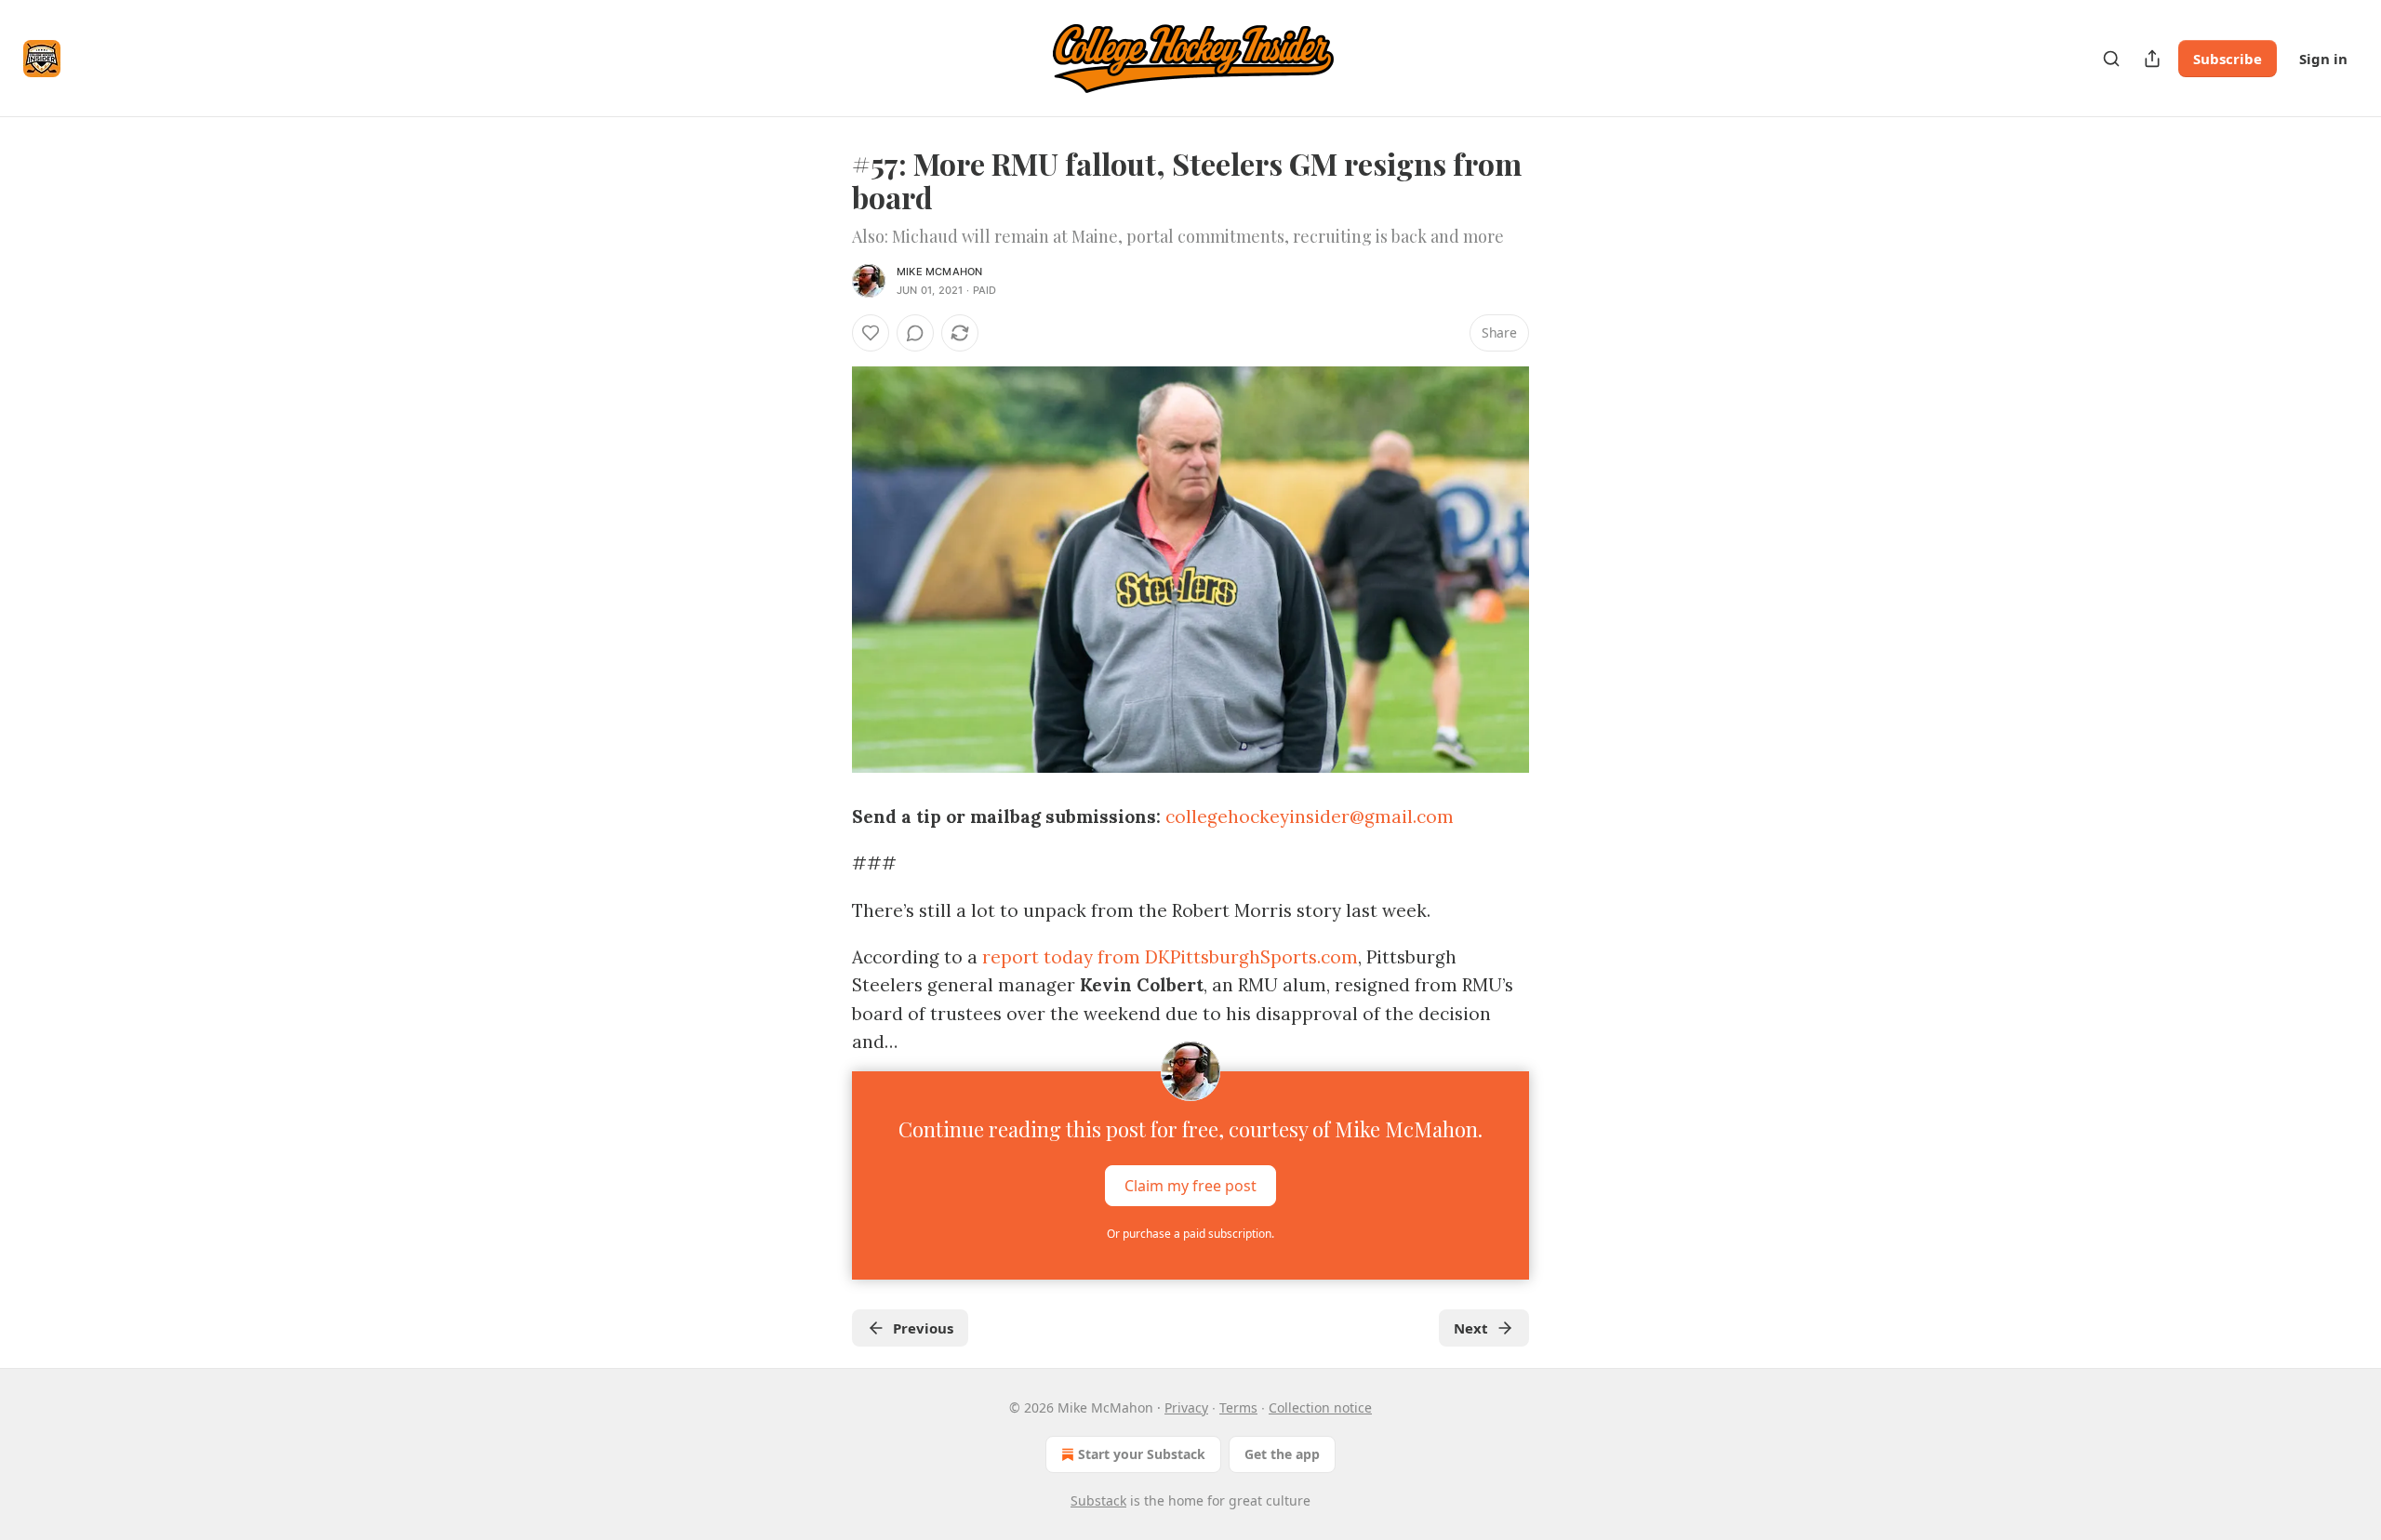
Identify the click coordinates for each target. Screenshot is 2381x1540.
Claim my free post (1190, 1185)
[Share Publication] (2152, 59)
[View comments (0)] (915, 333)
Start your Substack (1142, 1454)
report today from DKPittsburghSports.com (1170, 957)
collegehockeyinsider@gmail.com (1310, 816)
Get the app (1282, 1454)
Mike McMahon (939, 272)
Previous (923, 1328)
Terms (1238, 1407)
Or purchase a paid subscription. (1190, 1234)
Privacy (1186, 1407)
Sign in (2323, 59)
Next (1471, 1328)
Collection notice (1320, 1407)
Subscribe (2228, 59)
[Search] (2111, 59)
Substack (1098, 1500)
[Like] (871, 333)
